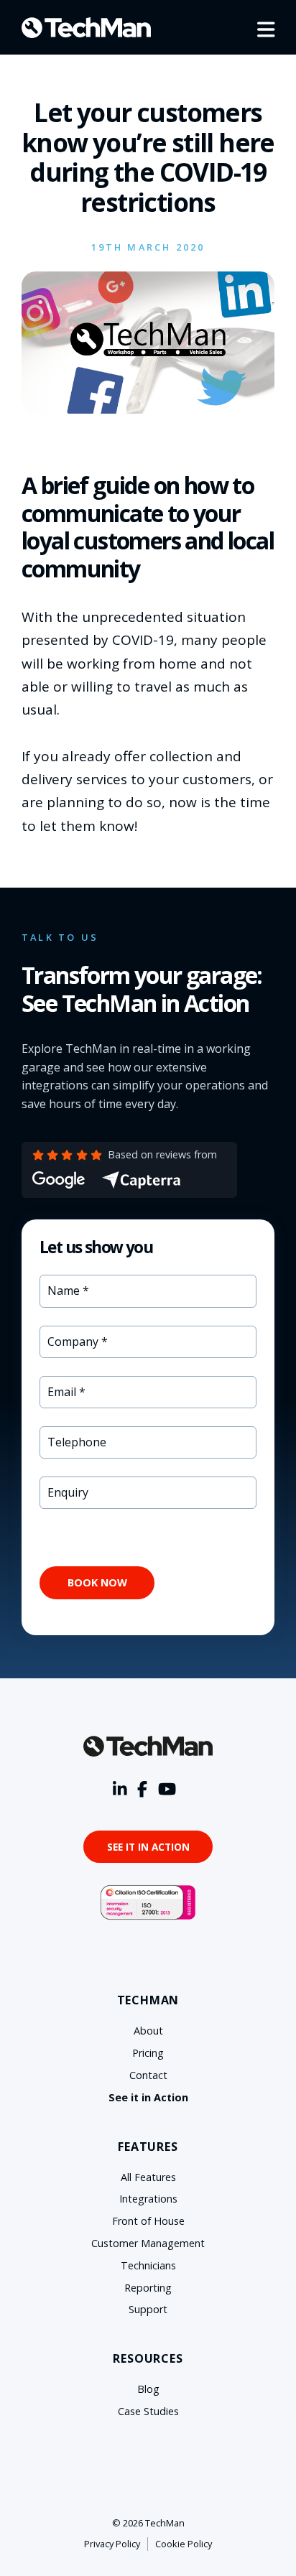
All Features (148, 2177)
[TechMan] (86, 28)
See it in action (148, 1847)
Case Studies (148, 2411)
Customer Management (148, 2243)
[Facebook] (142, 1790)
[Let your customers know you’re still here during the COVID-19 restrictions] (148, 409)
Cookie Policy (184, 2544)
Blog (148, 2389)
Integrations (148, 2199)
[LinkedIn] (120, 1790)
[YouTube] (167, 1790)
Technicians (148, 2265)
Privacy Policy (112, 2544)
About (148, 2031)
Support (148, 2309)
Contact (148, 2075)
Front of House (148, 2221)
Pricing (148, 2053)
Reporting (148, 2288)
